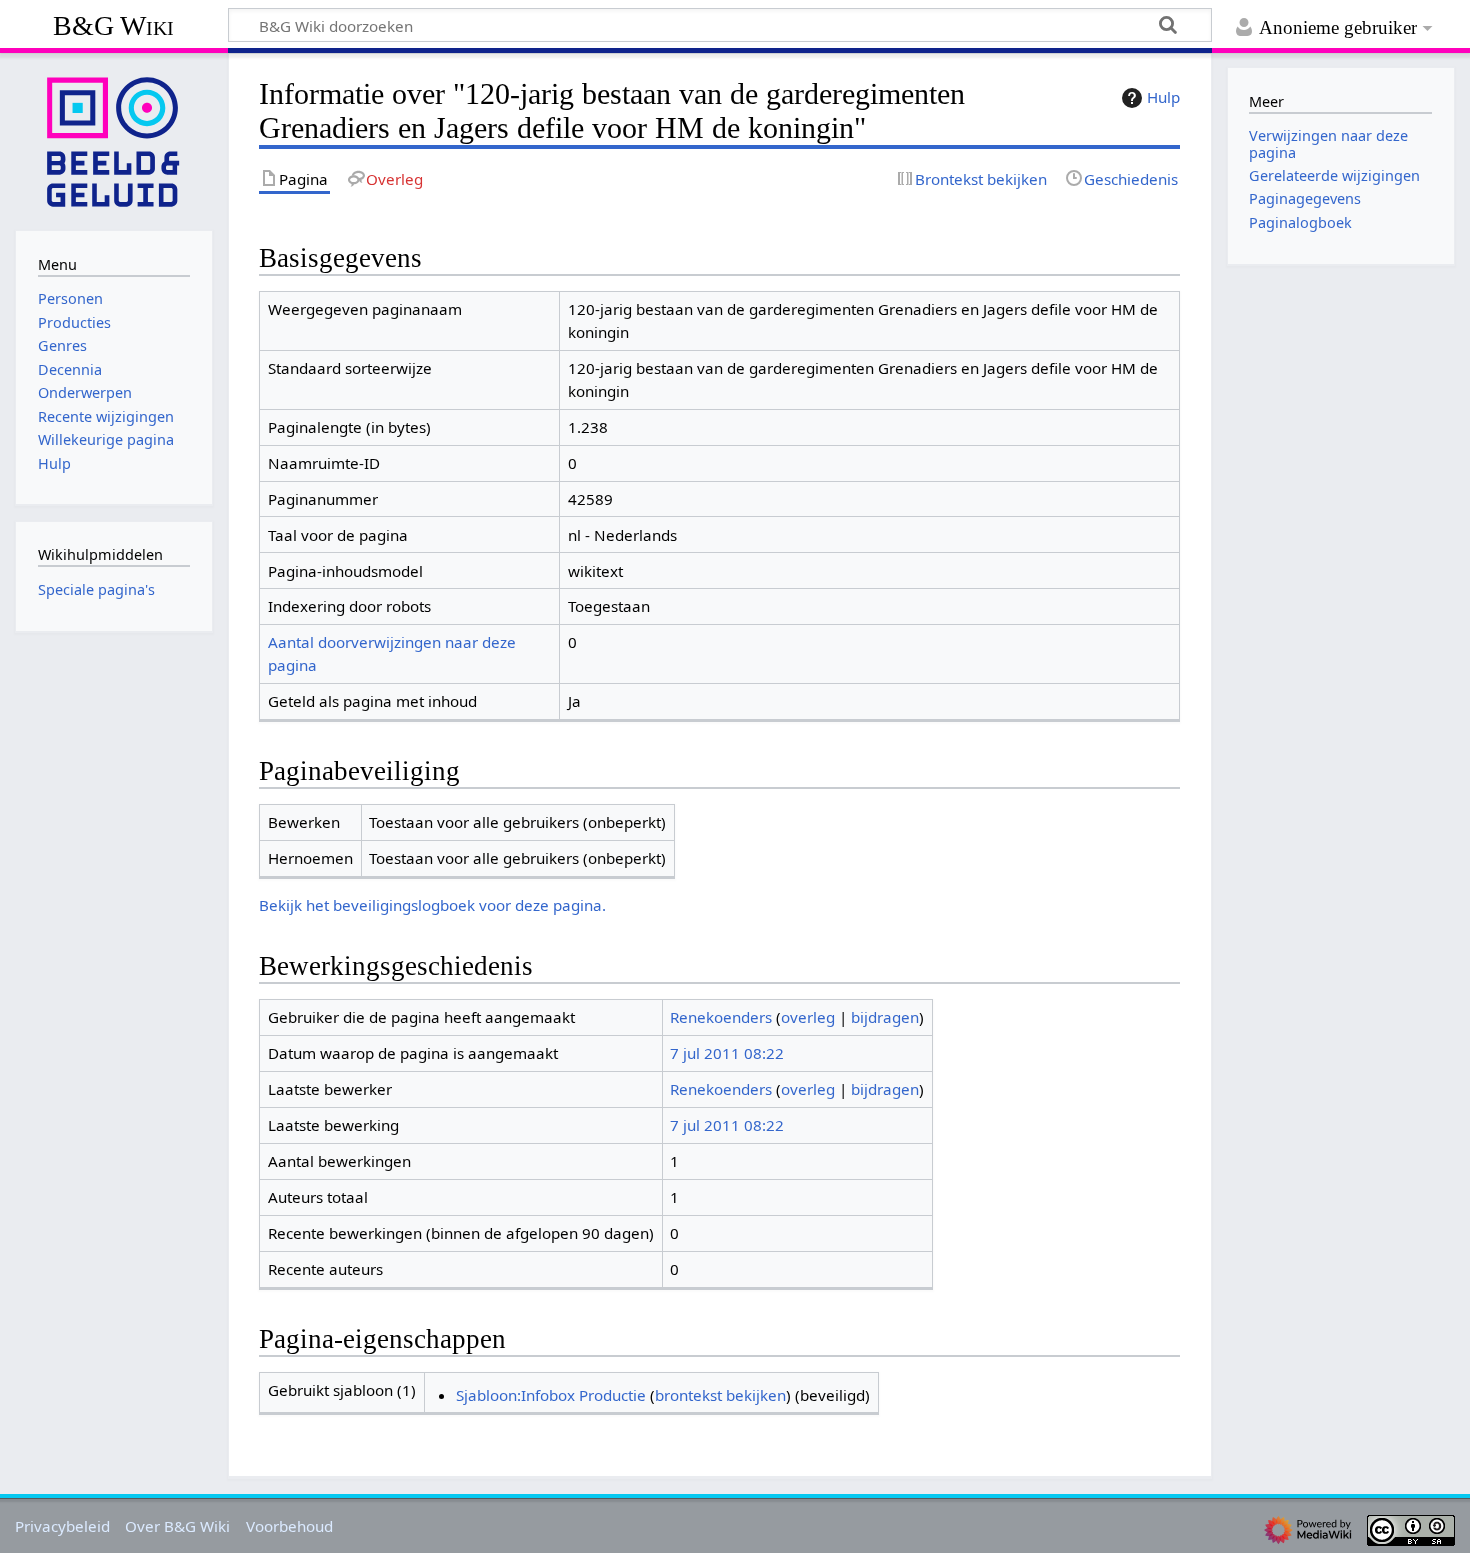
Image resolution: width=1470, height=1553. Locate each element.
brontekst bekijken (720, 1395)
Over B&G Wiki (177, 1526)
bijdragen (885, 1017)
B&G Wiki (113, 25)
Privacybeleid (62, 1526)
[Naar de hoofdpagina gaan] (114, 140)
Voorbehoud (289, 1526)
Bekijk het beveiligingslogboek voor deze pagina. (432, 905)
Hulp (1163, 97)
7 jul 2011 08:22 (727, 1053)
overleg (808, 1017)
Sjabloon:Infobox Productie (551, 1395)
